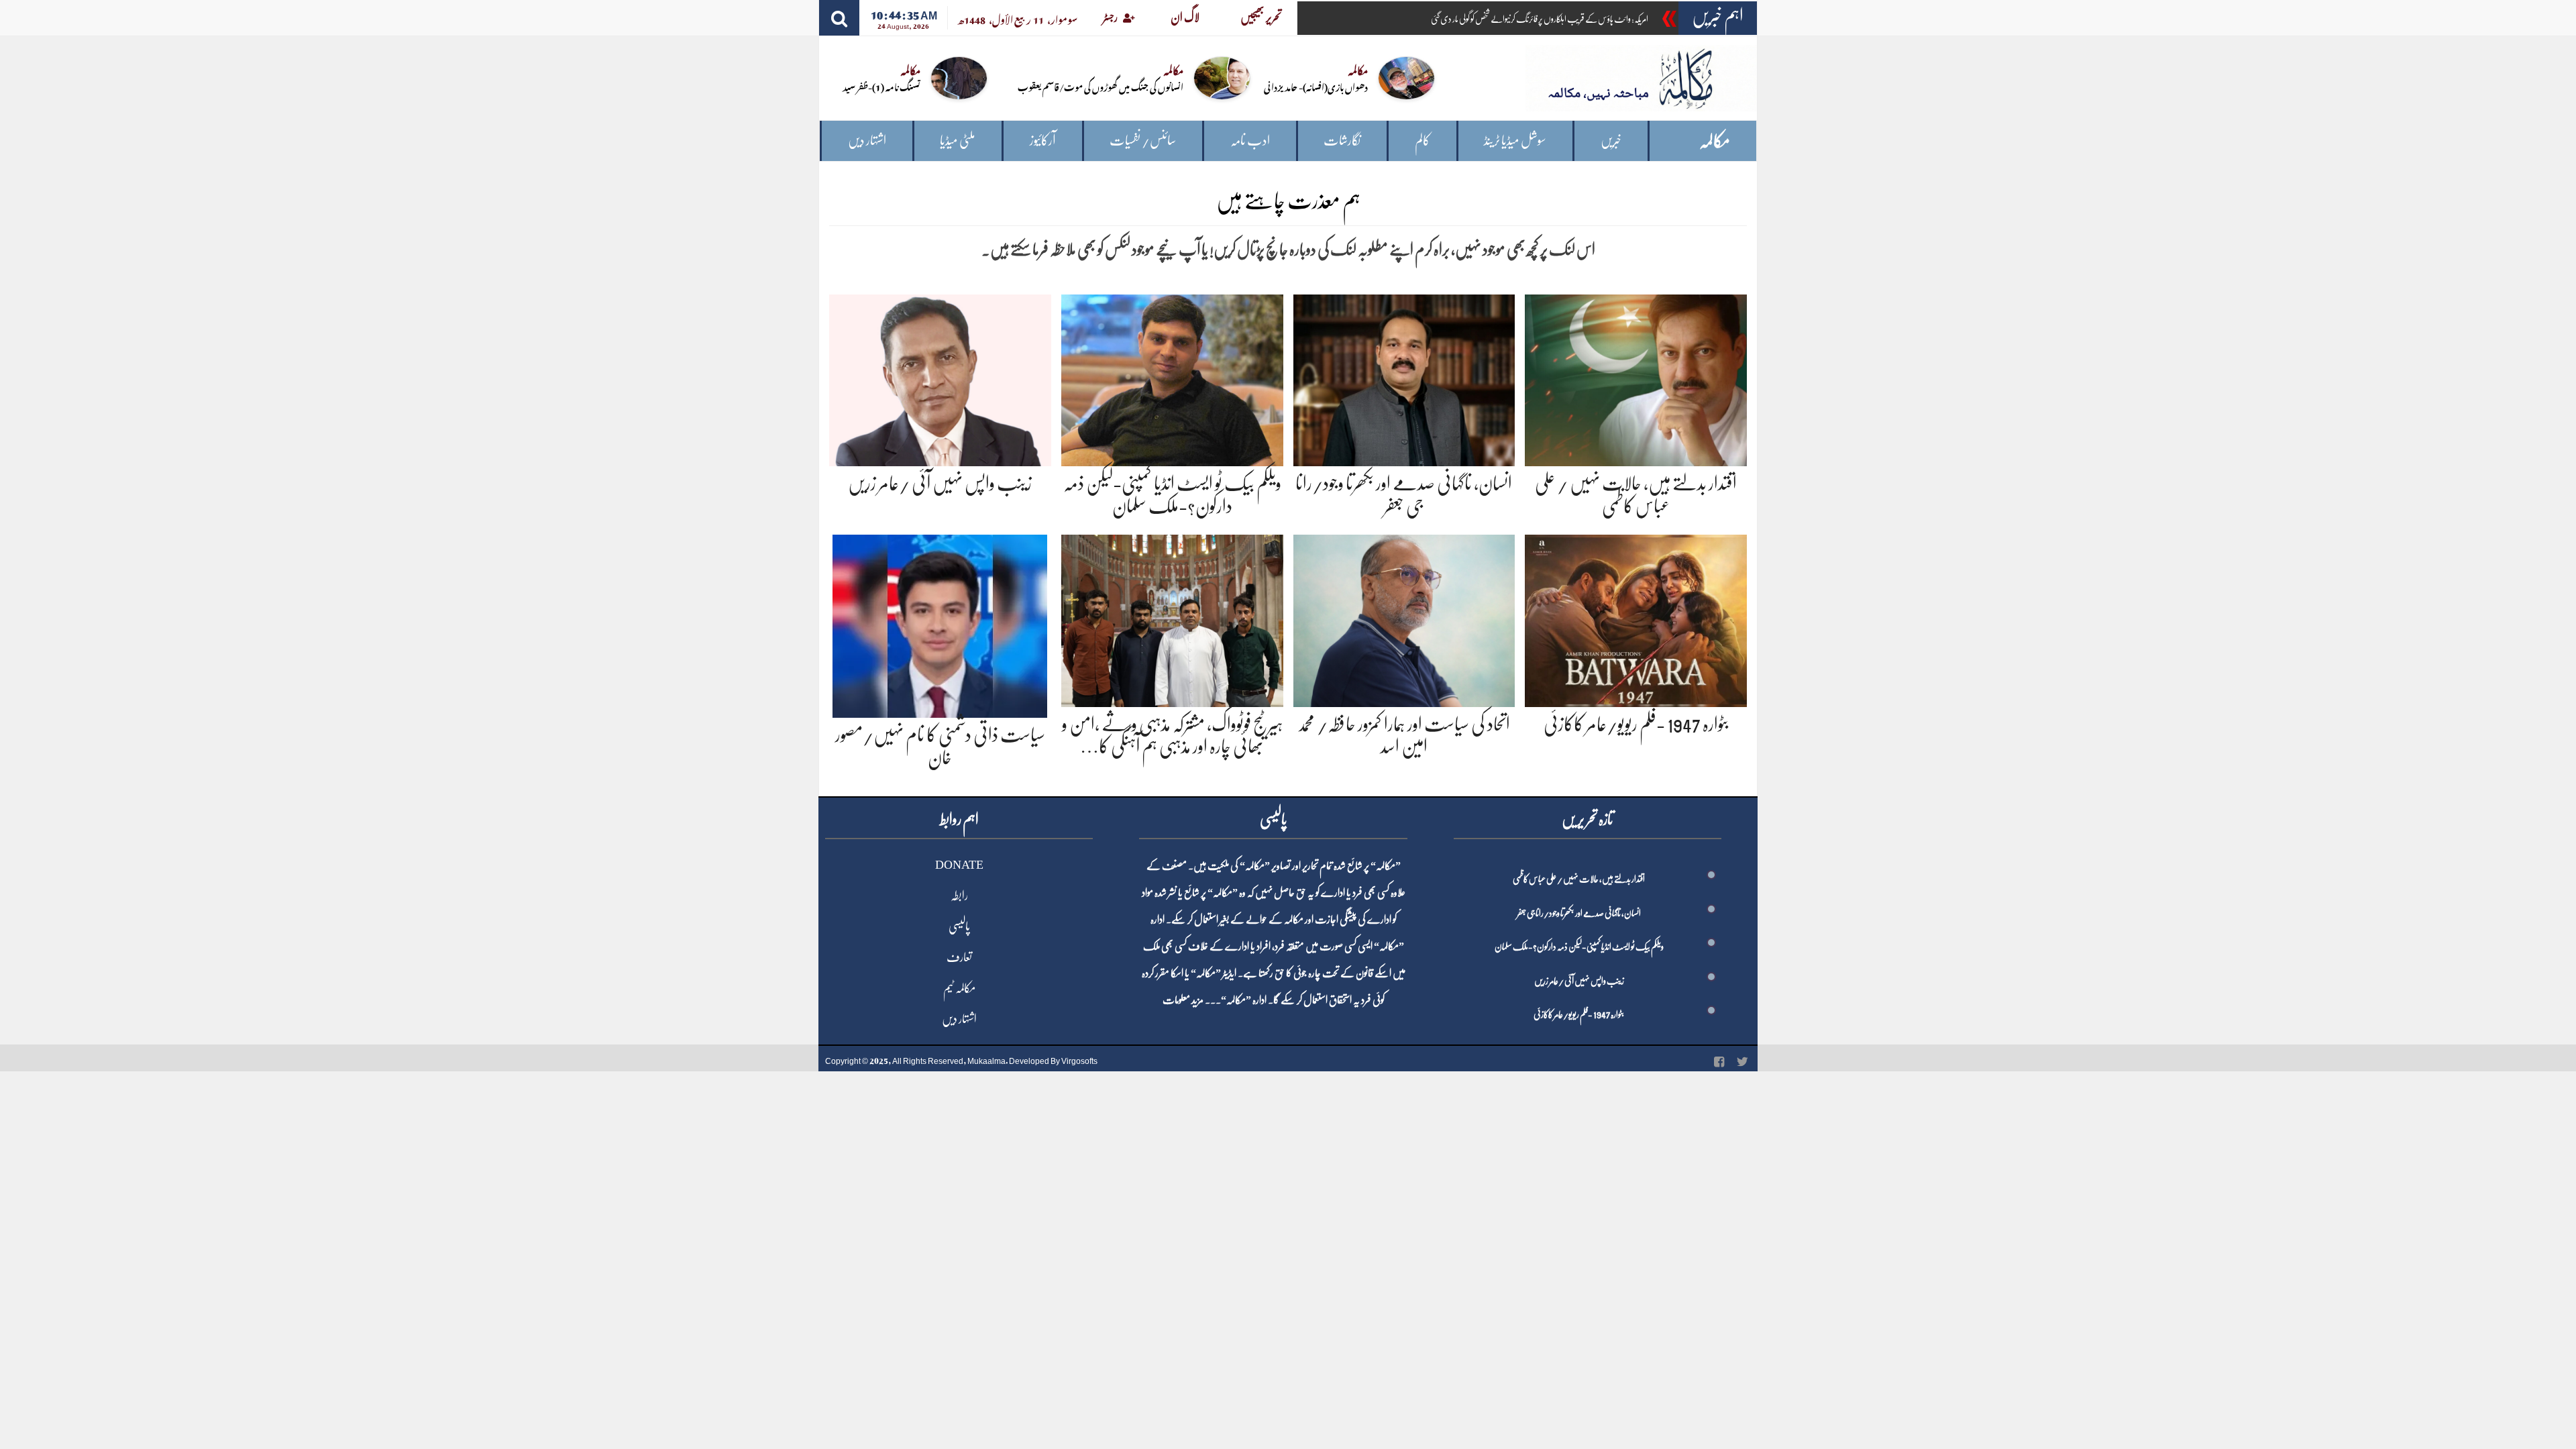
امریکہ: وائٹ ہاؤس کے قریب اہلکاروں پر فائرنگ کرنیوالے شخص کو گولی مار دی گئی (1540, 19)
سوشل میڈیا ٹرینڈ (1515, 141)
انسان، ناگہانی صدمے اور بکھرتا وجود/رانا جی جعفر (1579, 913)
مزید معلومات (1183, 1000)
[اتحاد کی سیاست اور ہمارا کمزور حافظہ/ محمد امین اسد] (1404, 618)
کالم (1423, 141)
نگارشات (1342, 141)
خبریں (1611, 141)
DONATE (959, 865)
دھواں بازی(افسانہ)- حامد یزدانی (1316, 86)
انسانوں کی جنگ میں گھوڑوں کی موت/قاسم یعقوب (1101, 86)
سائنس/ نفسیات (1143, 141)
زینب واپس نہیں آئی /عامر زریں (940, 484)
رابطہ (959, 896)
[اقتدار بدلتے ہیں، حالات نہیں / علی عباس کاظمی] (1636, 378)
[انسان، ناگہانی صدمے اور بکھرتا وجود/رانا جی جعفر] (1404, 378)
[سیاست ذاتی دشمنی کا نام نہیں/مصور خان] (940, 624)
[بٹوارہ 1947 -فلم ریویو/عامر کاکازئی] (1636, 618)
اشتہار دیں (867, 141)
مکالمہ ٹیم (959, 988)
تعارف (959, 957)
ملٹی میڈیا (958, 141)
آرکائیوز (1043, 141)
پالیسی (959, 926)
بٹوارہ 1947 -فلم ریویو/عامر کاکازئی (1636, 724)
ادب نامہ (1250, 141)
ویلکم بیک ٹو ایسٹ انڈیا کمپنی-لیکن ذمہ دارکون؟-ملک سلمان (1579, 947)
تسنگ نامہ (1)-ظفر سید (881, 86)
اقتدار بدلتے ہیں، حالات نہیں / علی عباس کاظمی (1579, 879)
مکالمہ (1715, 141)
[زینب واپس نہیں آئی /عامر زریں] (940, 378)
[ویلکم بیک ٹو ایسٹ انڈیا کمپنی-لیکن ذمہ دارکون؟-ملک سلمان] (1172, 378)
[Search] (839, 18)
